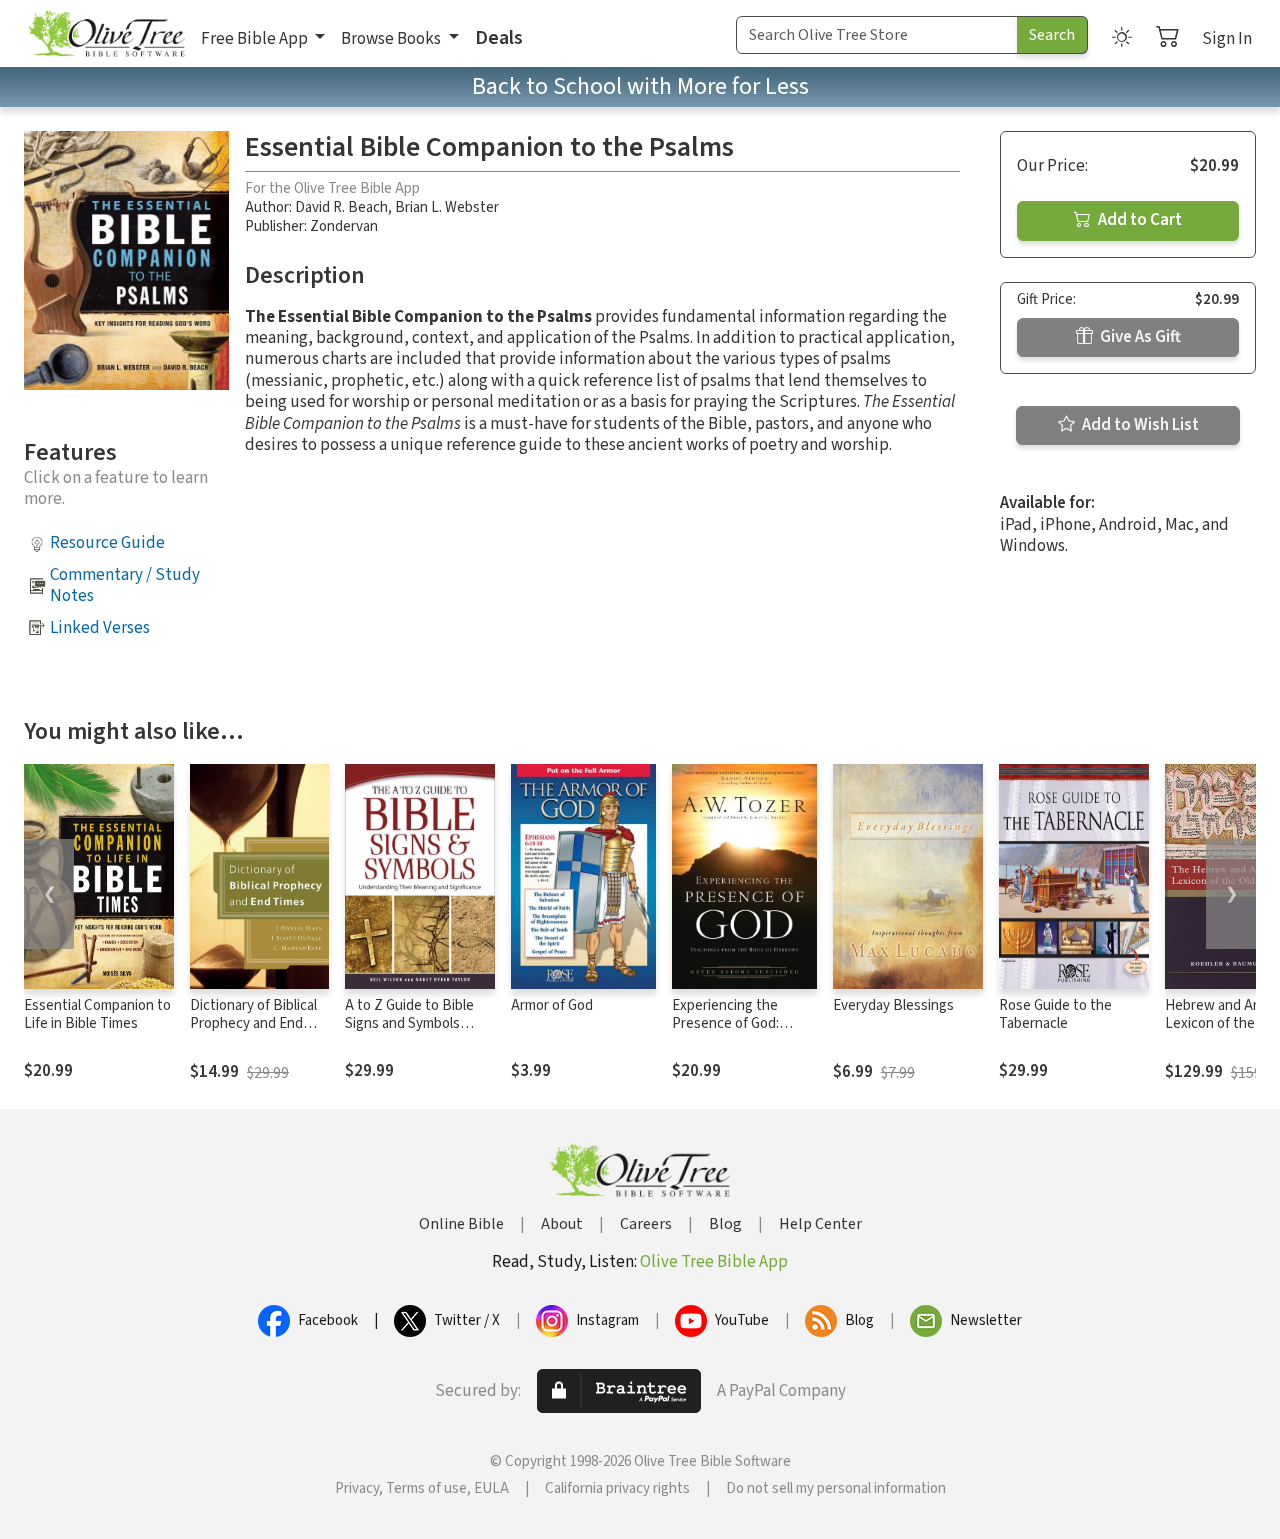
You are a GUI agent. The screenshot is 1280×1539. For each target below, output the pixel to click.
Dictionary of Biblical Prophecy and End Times (253, 1024)
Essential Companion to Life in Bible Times (97, 1015)
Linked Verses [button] (100, 628)
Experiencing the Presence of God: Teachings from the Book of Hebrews (732, 1034)
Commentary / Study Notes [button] (125, 585)
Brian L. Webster (447, 207)
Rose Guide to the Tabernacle (1055, 1015)
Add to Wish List (1139, 425)
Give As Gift (1139, 337)
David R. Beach (341, 207)
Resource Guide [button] (107, 543)
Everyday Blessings (893, 1005)
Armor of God (552, 1005)
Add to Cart (1138, 220)
